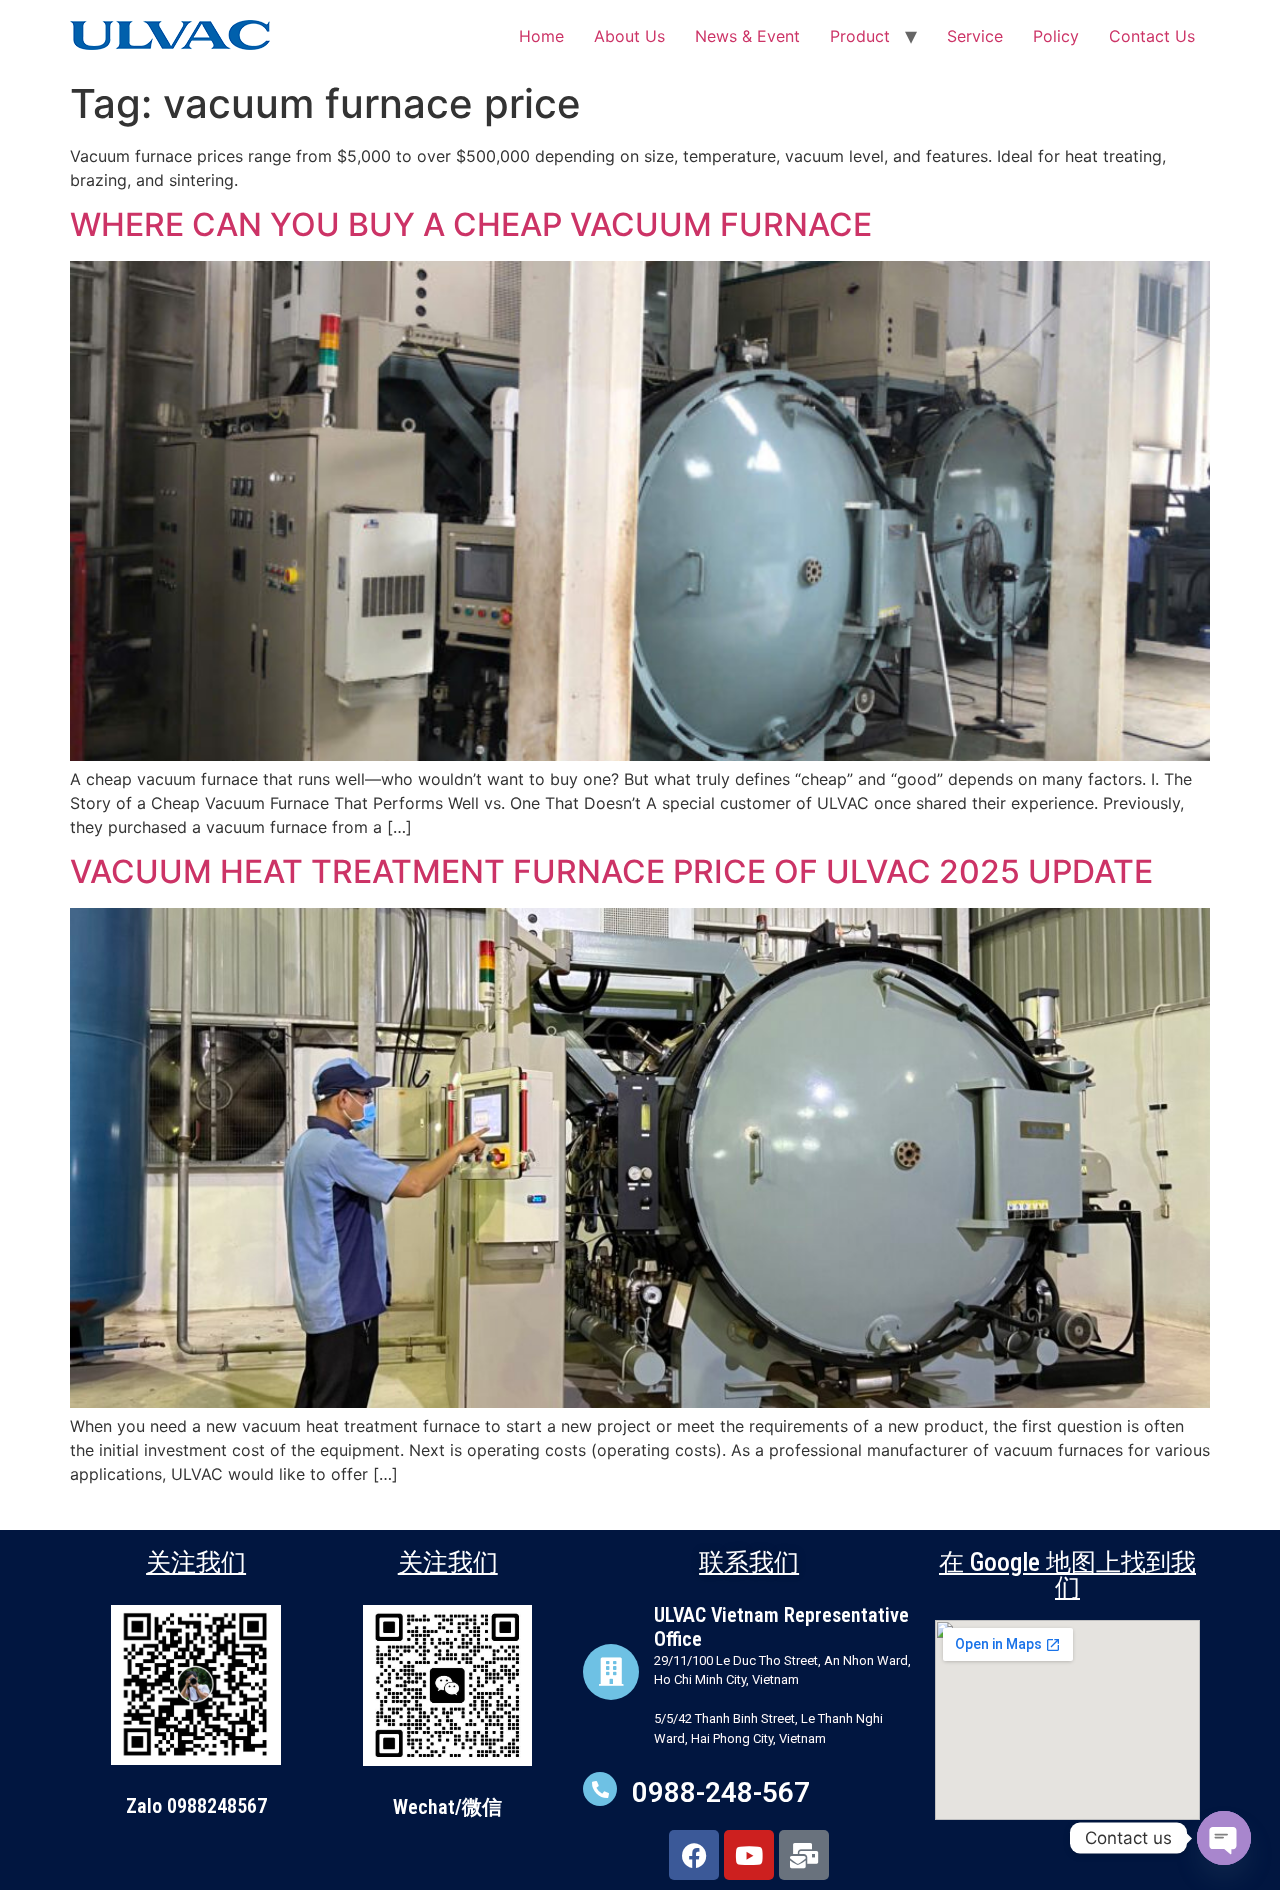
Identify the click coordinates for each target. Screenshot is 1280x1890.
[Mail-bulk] (804, 1855)
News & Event (747, 36)
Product (860, 36)
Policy (1056, 36)
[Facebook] (694, 1855)
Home (541, 36)
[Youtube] (749, 1855)
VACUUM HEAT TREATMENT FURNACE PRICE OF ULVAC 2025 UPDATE (611, 871)
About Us (629, 36)
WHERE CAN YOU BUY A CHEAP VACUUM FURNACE (471, 224)
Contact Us (1152, 36)
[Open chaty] (1224, 1838)
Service (975, 36)
